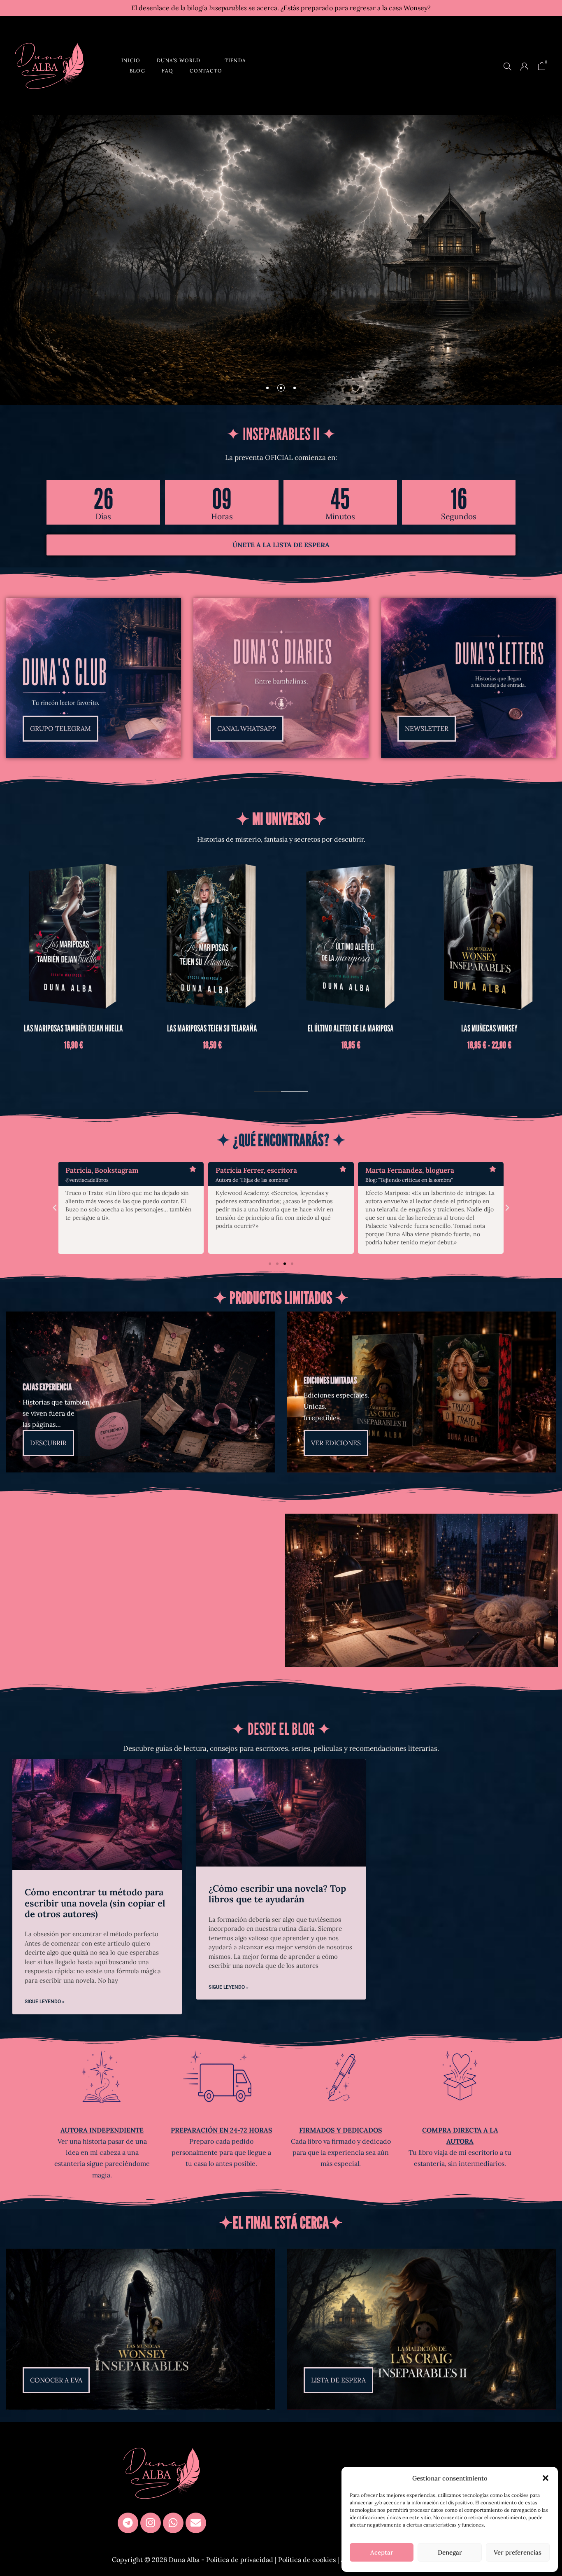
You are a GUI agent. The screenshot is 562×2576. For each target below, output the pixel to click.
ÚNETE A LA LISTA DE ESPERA (281, 545)
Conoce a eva (290, 265)
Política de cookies (307, 2560)
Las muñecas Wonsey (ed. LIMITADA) (351, 1028)
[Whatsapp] (173, 2523)
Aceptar (382, 2552)
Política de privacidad (240, 2560)
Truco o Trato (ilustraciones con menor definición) (490, 1034)
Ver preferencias (518, 2552)
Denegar (450, 2552)
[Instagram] (151, 2523)
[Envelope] (196, 2523)
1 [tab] (268, 1091)
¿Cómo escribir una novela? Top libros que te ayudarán (277, 1894)
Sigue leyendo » (45, 2002)
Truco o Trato (212, 1028)
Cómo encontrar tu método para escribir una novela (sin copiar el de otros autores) (95, 1903)
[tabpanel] (73, 963)
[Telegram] (128, 2523)
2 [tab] (294, 1091)
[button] (546, 2478)
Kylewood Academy (73, 1028)
